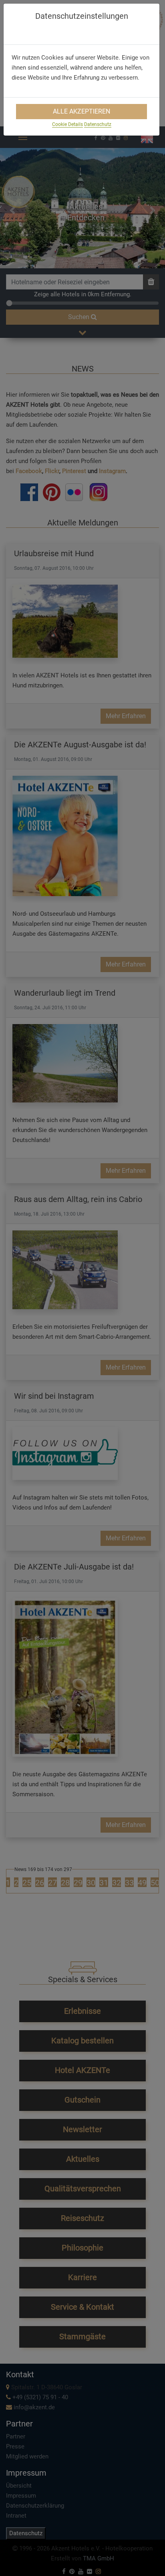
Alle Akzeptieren (81, 111)
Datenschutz (98, 124)
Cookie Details (67, 124)
